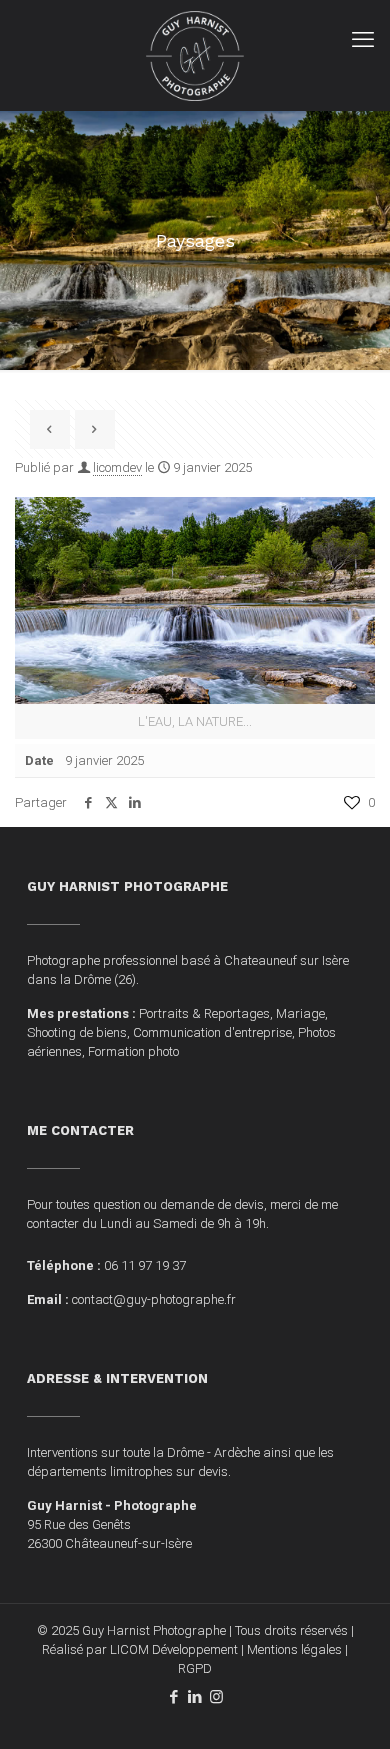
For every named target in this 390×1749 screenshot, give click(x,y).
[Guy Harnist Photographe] (195, 55)
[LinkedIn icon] (195, 1697)
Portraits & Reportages (204, 1013)
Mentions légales (294, 1649)
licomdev (117, 467)
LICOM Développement (174, 1649)
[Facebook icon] (174, 1697)
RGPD (195, 1668)
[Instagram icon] (216, 1697)
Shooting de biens (77, 1032)
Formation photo (133, 1051)
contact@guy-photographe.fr (154, 1299)
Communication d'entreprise (212, 1032)
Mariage (300, 1013)
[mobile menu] (363, 40)
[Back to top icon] (349, 1708)
